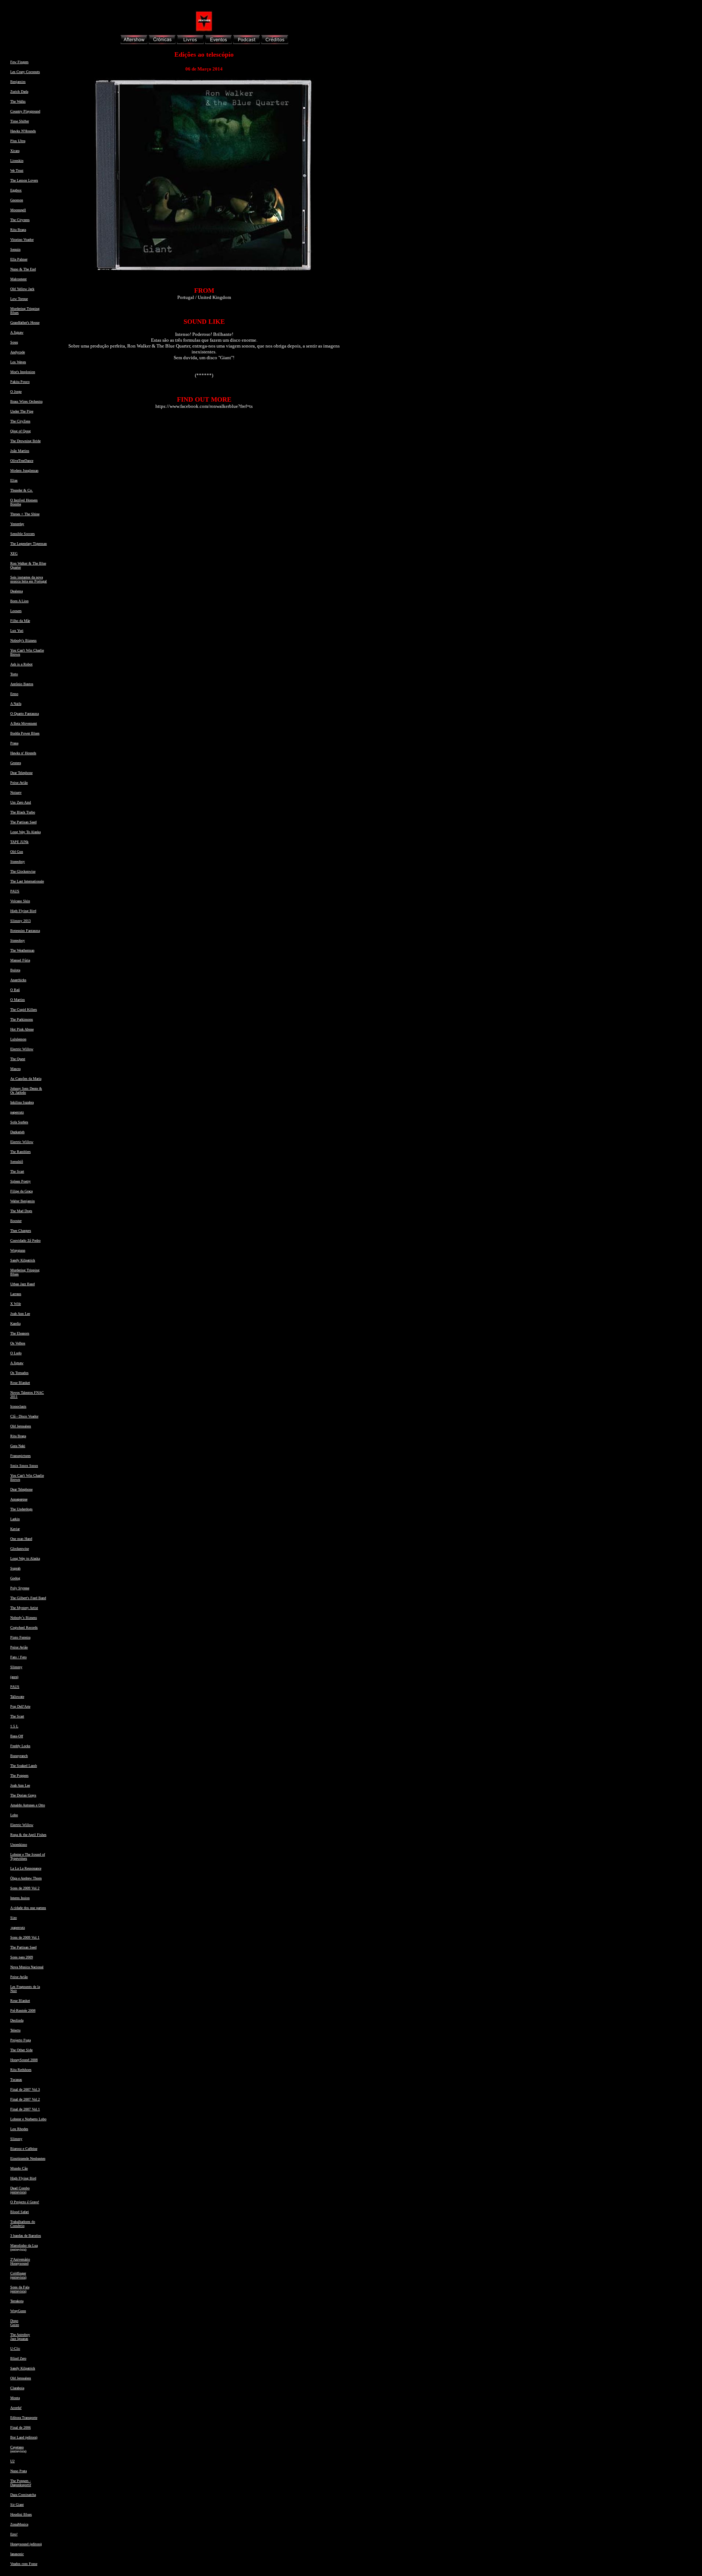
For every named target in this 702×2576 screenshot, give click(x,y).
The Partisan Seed (23, 822)
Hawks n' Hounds (23, 753)
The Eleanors (20, 1333)
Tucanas (16, 2080)
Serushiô (17, 1162)
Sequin (15, 249)
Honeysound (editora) (26, 2544)
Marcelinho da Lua (24, 2245)
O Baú (15, 990)
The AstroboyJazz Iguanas (20, 2337)
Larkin (15, 1519)
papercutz (17, 1112)
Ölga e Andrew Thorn (26, 1878)
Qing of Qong (20, 431)
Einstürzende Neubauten (28, 2158)
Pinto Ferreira (20, 1637)
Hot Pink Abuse (22, 1029)
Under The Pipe (22, 411)
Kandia (15, 1323)
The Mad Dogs (21, 1211)
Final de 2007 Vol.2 (25, 2099)
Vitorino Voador (22, 240)
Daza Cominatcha (23, 2495)
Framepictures (20, 1456)
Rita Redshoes (21, 2070)
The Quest (18, 1059)
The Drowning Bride (25, 441)
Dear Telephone (21, 773)
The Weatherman (22, 950)
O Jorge (16, 392)
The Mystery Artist (24, 1608)
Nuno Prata (18, 2471)
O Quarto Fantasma (24, 714)
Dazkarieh (17, 1132)
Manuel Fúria (20, 960)
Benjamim (18, 82)
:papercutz (18, 1928)
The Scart (17, 1171)
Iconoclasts (18, 1406)
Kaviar (15, 1529)
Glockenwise (20, 1549)
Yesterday (17, 524)
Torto (14, 674)
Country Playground (25, 111)
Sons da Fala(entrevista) (20, 2289)
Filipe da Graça (21, 1191)
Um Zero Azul (21, 802)
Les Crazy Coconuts (25, 72)
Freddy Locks (20, 1746)
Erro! (14, 2534)
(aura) (14, 1677)
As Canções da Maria (26, 1079)
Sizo (14, 1918)
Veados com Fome (24, 2564)
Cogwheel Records (24, 1627)
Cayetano (17, 2447)
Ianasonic (17, 2554)
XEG (14, 553)
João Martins (20, 451)
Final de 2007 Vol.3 (25, 2089)
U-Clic (15, 2349)
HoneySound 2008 (24, 2060)
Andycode (18, 352)
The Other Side (21, 2050)
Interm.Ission (20, 1898)
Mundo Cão (19, 2168)
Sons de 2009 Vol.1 (25, 1937)
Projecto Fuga (20, 2040)
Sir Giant (17, 2505)
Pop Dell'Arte (20, 1706)
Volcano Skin (20, 901)
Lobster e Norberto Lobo (28, 2119)
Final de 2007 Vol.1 (25, 2109)
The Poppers (19, 1775)
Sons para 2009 (22, 1957)
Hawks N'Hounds (23, 131)
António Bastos (22, 684)
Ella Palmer (19, 259)
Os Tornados (19, 1373)
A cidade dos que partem (28, 1908)
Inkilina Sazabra (22, 1102)
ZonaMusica (19, 2524)
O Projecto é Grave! (25, 2202)
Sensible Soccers (22, 534)
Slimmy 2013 (20, 921)
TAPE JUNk (19, 842)
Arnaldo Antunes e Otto (28, 1805)
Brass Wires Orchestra (26, 401)
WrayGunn (18, 2311)
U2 (12, 2461)
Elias (14, 480)
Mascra (15, 1069)
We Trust (17, 170)
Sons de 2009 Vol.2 (25, 1888)
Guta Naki (18, 1446)
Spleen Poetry (20, 1181)
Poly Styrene (20, 1588)
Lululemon (18, 1039)
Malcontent (18, 279)
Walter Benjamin (22, 1201)
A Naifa (16, 704)
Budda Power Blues (25, 733)
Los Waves (18, 362)
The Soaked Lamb (24, 1766)
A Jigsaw (17, 332)
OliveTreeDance (22, 461)
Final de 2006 (20, 2427)
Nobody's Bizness (23, 640)
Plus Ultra (18, 141)
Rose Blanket (20, 1383)
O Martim (18, 1000)
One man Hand (21, 1539)
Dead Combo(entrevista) (20, 2190)
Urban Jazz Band (22, 1284)
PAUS (15, 891)
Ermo (14, 694)
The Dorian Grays (23, 1795)
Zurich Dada (19, 92)
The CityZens (20, 421)
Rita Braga (18, 230)
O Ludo (16, 1353)
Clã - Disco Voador (24, 1416)
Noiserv (16, 792)
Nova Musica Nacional (27, 1967)
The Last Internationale (27, 881)
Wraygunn (18, 1250)
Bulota (15, 970)
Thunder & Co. (22, 490)
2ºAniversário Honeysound (20, 2261)
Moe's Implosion (23, 372)
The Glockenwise (23, 871)
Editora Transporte (24, 2418)
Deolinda (17, 2020)
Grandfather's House (25, 323)
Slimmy (16, 1667)
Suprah (15, 1568)
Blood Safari (20, 2212)
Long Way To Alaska (25, 832)
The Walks (18, 101)
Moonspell (18, 210)
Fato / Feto (18, 1657)
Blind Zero (18, 2358)
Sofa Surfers (19, 1122)
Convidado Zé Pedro (25, 1240)
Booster (16, 1221)
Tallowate (17, 1697)
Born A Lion (19, 601)
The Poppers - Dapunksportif (21, 2483)
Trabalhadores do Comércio (23, 2224)
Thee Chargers (21, 1231)
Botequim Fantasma (25, 931)
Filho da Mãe (20, 621)
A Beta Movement (24, 723)
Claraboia (17, 2388)
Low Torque (19, 299)
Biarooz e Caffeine (24, 2149)
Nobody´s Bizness (24, 1618)
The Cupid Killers (24, 1010)
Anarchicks (18, 980)
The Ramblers (20, 1152)
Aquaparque (19, 1499)
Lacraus (16, 1294)
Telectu (15, 2030)
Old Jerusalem (21, 1426)
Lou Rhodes (19, 2129)
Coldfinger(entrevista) (18, 2275)
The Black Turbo (23, 812)
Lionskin (17, 161)
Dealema (16, 591)
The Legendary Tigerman (29, 544)
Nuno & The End (23, 269)
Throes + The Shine (25, 514)
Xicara (15, 151)
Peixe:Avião (19, 783)
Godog (15, 1578)
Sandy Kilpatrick (23, 1260)
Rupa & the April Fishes (28, 1835)
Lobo (14, 1815)
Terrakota (17, 2301)
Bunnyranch (19, 1756)
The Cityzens (20, 220)
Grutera (16, 763)
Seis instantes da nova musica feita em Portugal (29, 579)
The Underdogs (21, 1509)
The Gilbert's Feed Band (28, 1598)
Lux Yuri (17, 631)
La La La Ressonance (26, 1868)
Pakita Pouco (20, 382)
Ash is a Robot (21, 664)
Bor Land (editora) (24, 2437)
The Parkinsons (22, 1019)
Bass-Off (17, 1736)
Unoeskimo (19, 1845)
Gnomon (17, 200)
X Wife (16, 1304)
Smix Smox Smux (24, 1466)
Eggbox (16, 190)
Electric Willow (22, 1049)
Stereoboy (18, 862)
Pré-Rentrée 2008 (23, 2010)
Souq (14, 342)
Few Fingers (19, 62)
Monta (15, 2398)
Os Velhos (18, 1343)
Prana (14, 743)
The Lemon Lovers (24, 180)
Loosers (16, 611)
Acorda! (16, 2408)
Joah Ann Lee (20, 1314)
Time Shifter (20, 121)
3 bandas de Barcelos (26, 2236)
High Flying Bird (23, 911)
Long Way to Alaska (25, 1558)
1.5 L (14, 1726)
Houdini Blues (21, 2514)
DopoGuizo (15, 2323)
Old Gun (17, 852)
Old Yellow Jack (22, 289)
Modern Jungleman (24, 471)
